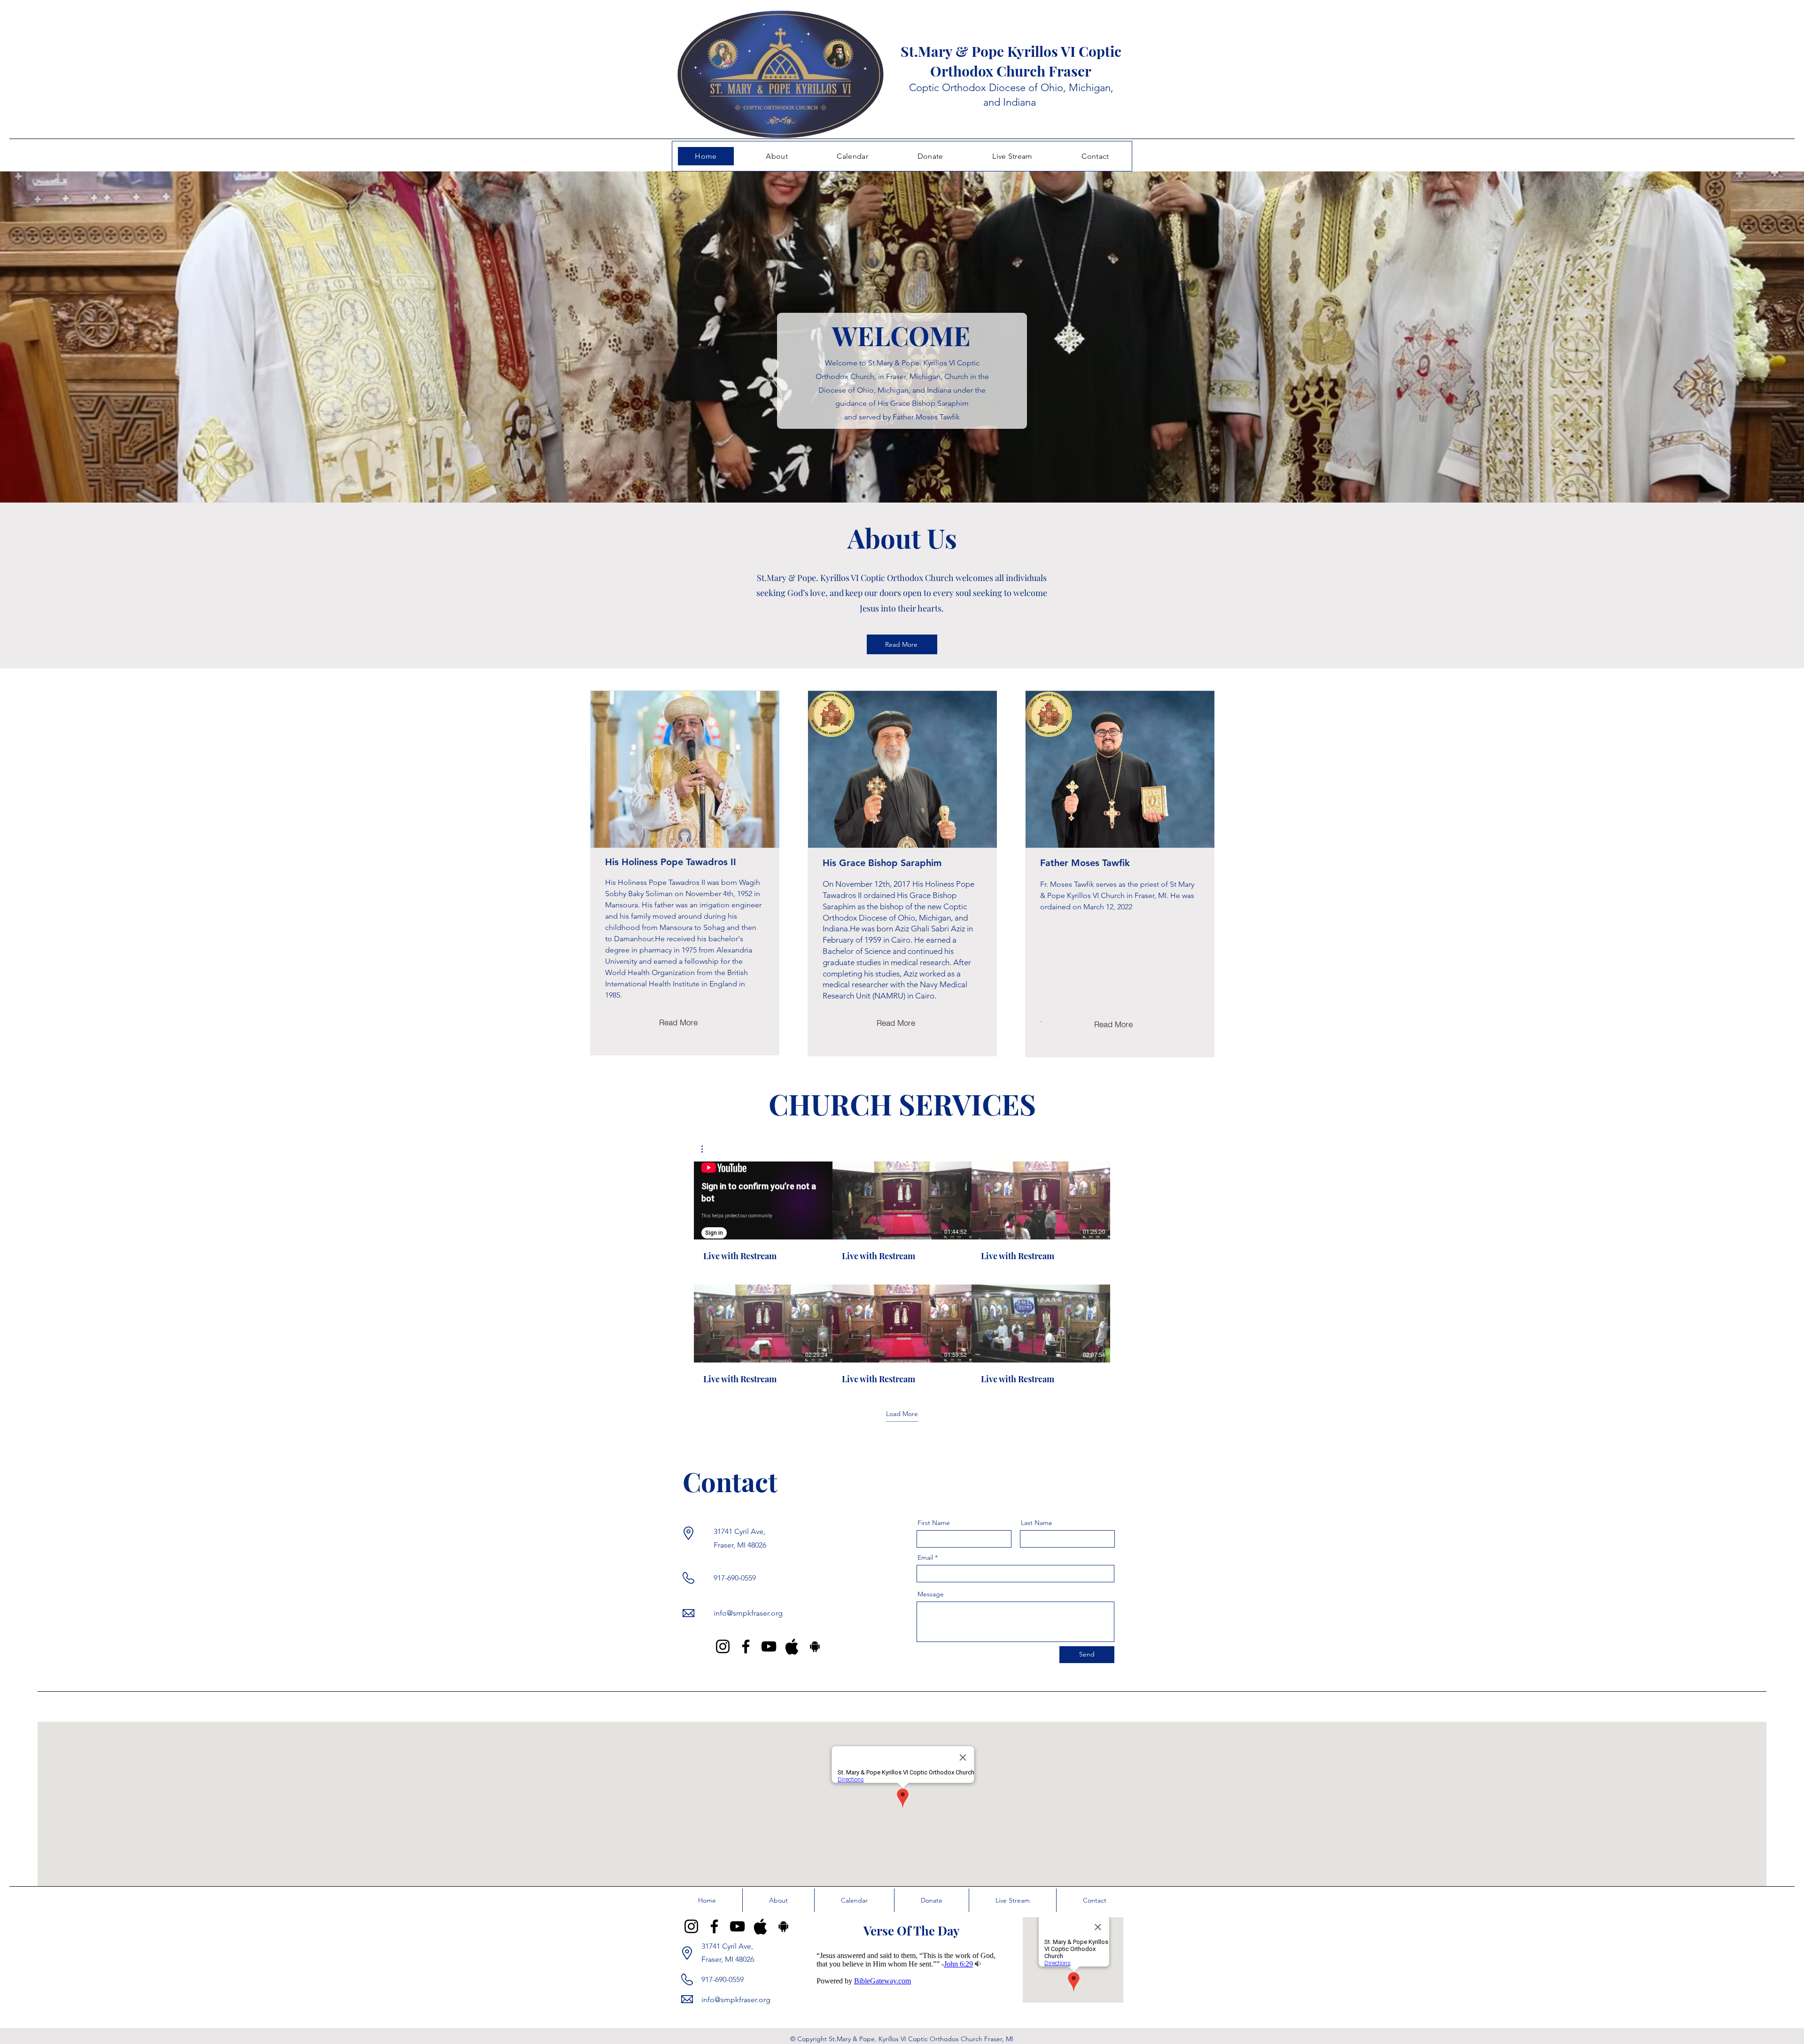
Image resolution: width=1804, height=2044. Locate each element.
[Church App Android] (815, 1646)
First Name (934, 1523)
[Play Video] (902, 1200)
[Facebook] (746, 1646)
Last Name (1037, 1523)
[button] (707, 1149)
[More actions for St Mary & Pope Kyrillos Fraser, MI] (707, 1149)
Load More (902, 1414)
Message (931, 1594)
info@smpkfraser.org (748, 1613)
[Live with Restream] (763, 1200)
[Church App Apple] (792, 1646)
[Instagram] (723, 1646)
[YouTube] (769, 1646)
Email (925, 1557)
